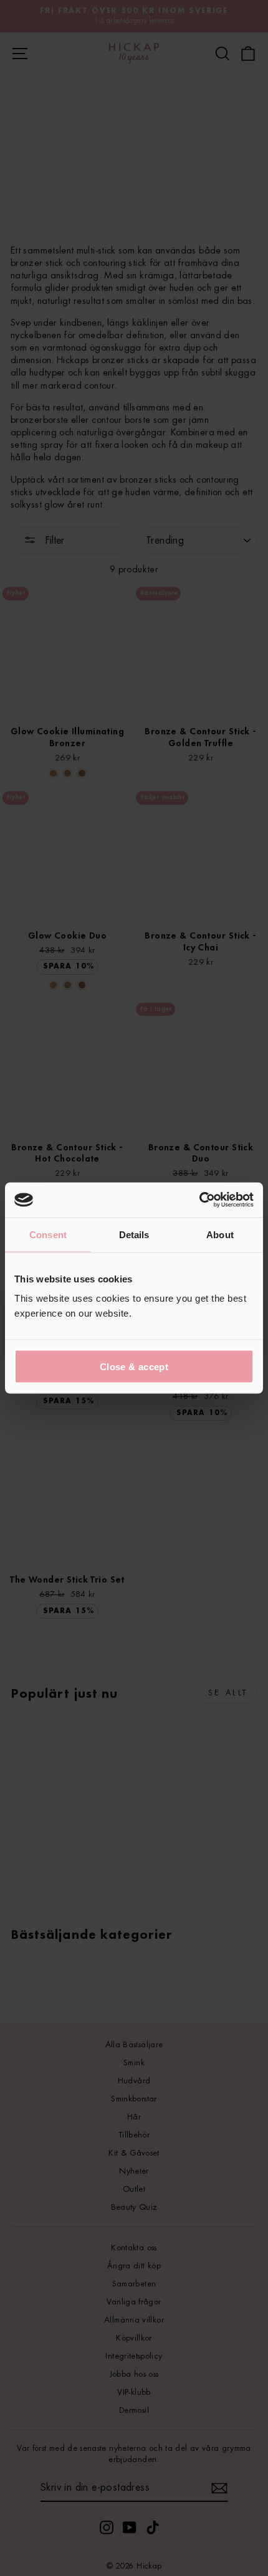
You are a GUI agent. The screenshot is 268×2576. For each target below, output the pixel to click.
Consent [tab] (48, 1234)
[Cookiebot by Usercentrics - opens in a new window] (199, 1200)
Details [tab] (134, 1234)
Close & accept (134, 1367)
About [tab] (220, 1234)
